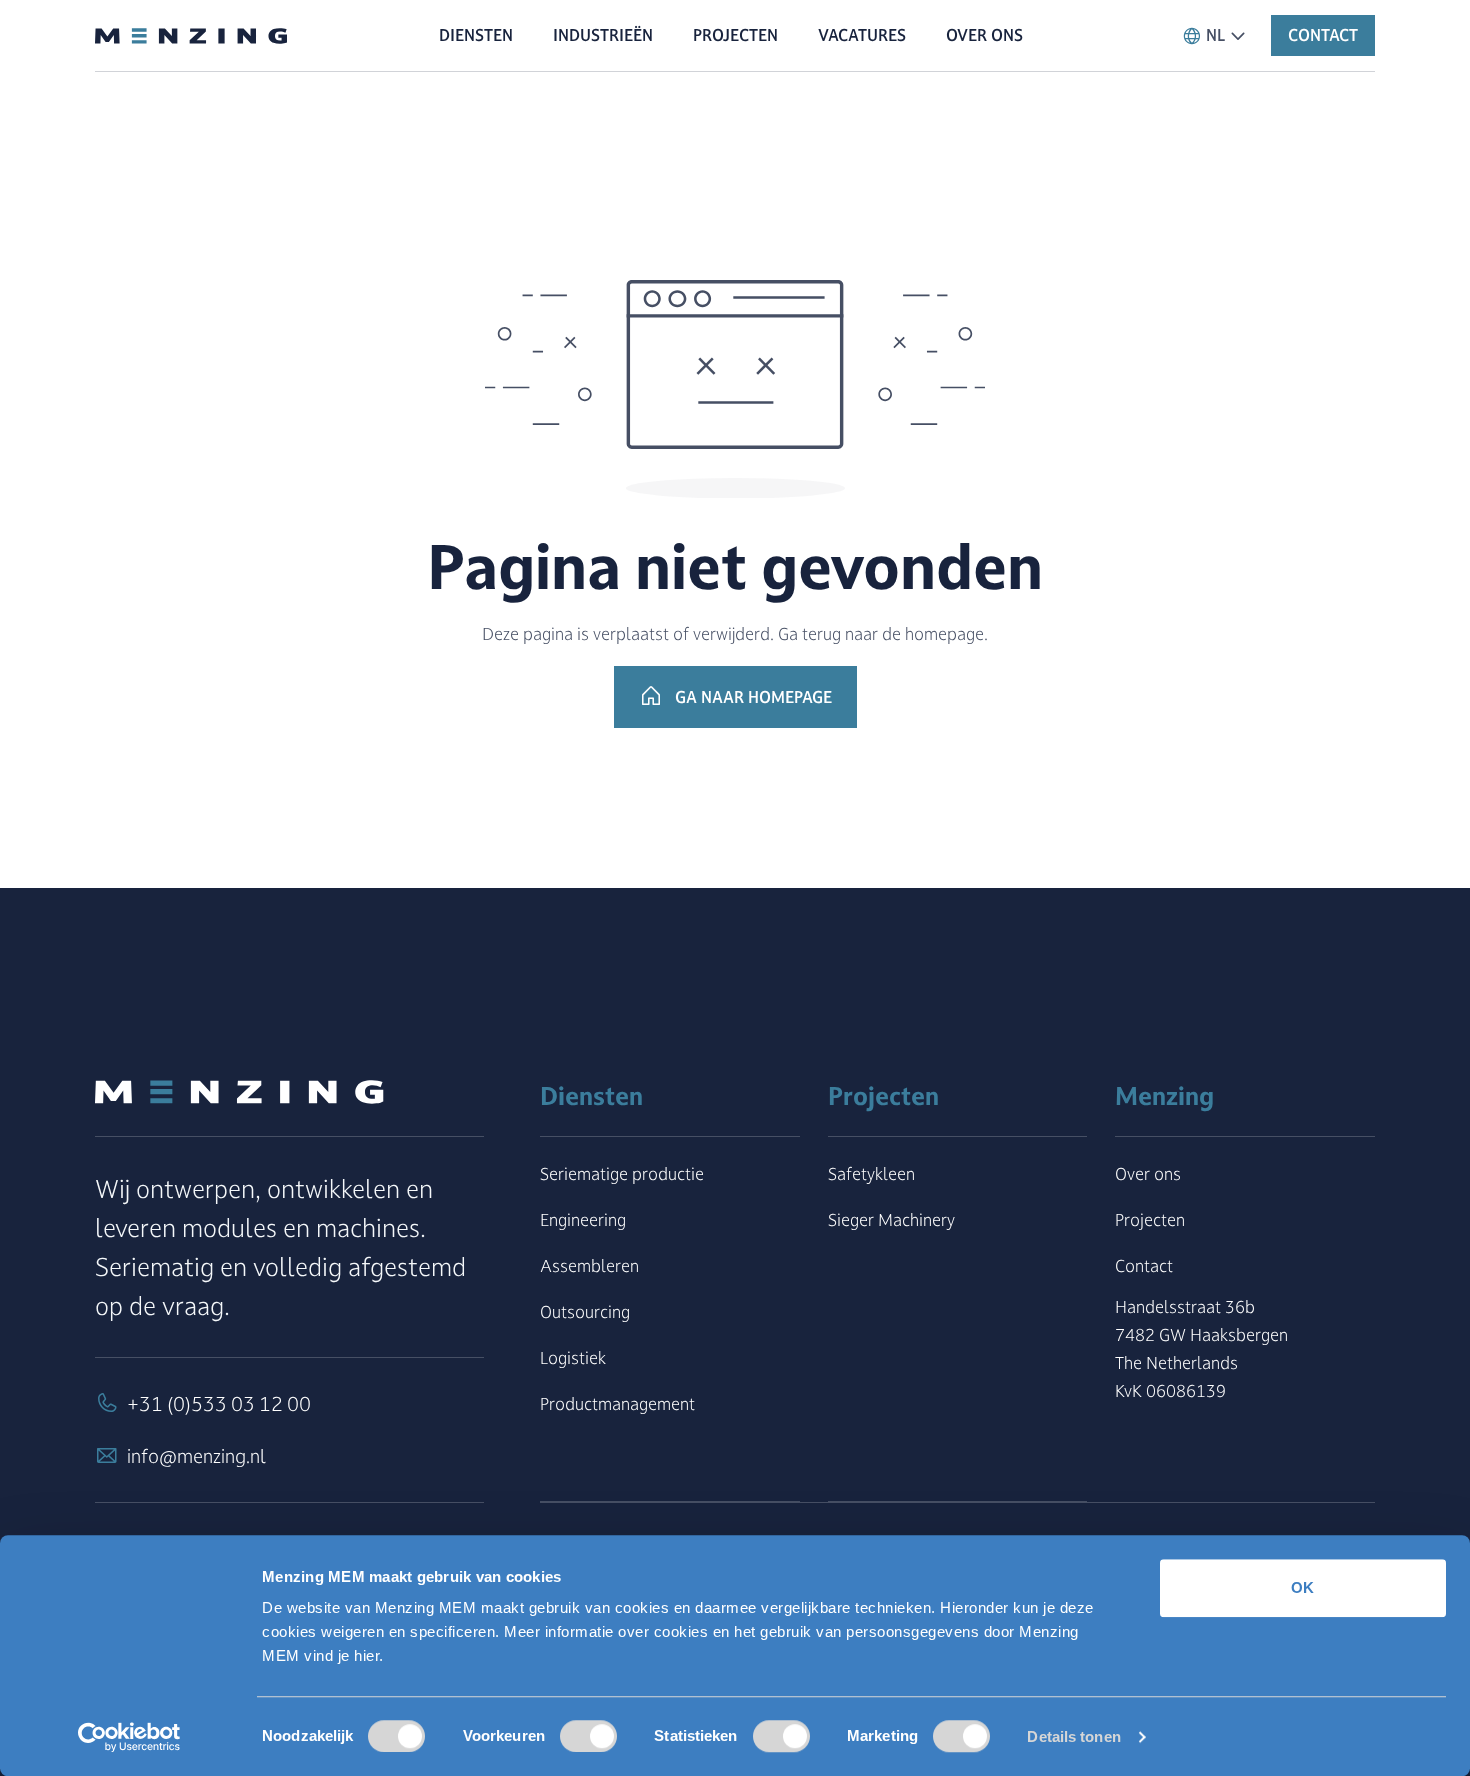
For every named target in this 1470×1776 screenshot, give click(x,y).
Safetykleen (871, 1173)
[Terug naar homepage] (191, 36)
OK (1302, 1587)
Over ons (1148, 1173)
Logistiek (573, 1357)
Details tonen (1073, 1736)
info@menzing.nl (196, 1456)
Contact (1144, 1265)
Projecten (1150, 1219)
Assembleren (589, 1265)
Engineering (583, 1219)
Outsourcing (585, 1311)
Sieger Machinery (891, 1219)
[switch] (588, 1736)
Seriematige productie (622, 1173)
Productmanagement (617, 1403)
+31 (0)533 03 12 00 (219, 1404)
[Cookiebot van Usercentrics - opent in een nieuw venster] (129, 1737)
